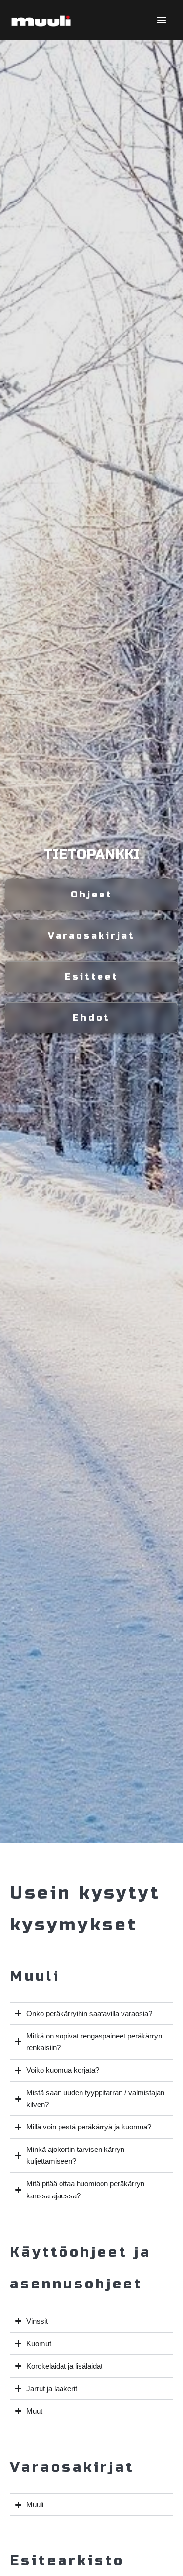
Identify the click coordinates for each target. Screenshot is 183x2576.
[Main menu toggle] (162, 20)
